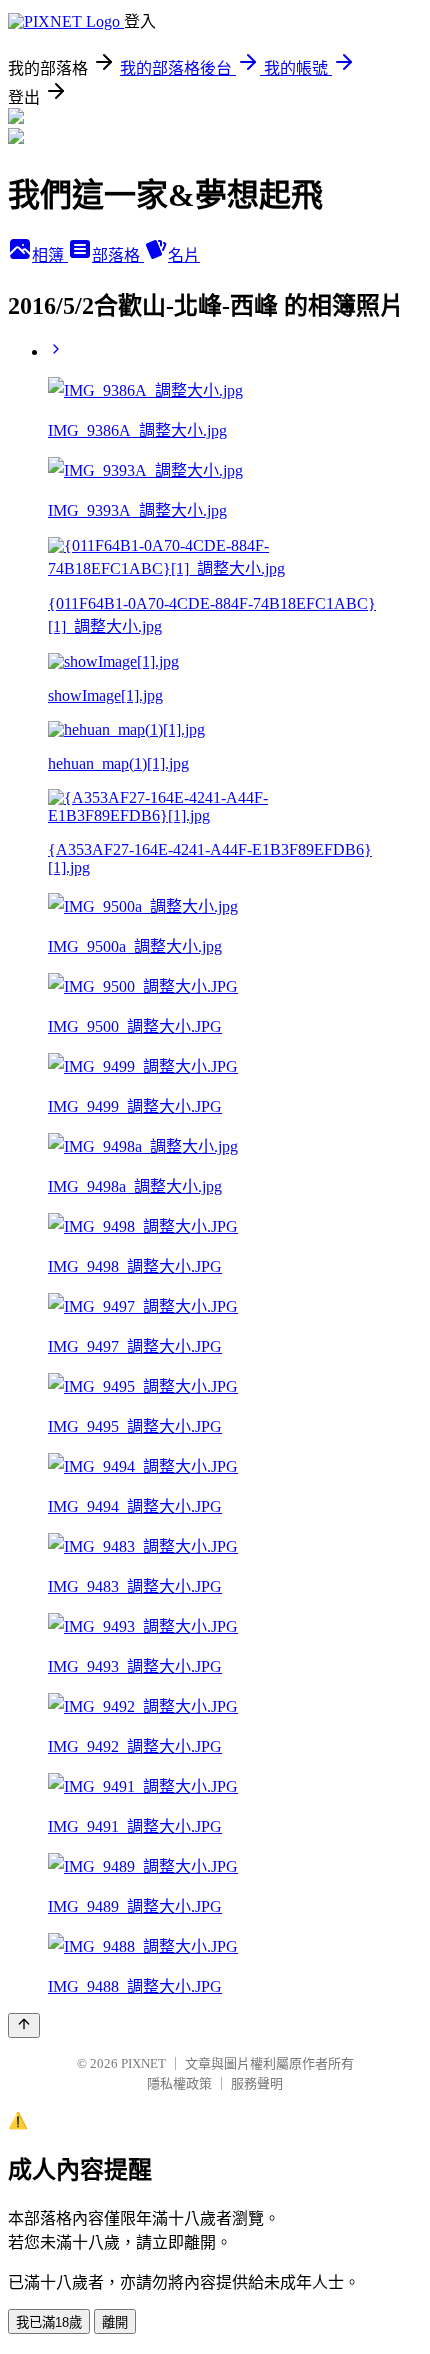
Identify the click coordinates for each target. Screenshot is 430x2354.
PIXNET (143, 2063)
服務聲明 (257, 2083)
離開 (115, 2322)
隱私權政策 (179, 2083)
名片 (184, 255)
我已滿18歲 (49, 2322)
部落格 (118, 255)
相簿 (50, 255)
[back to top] (24, 2025)
